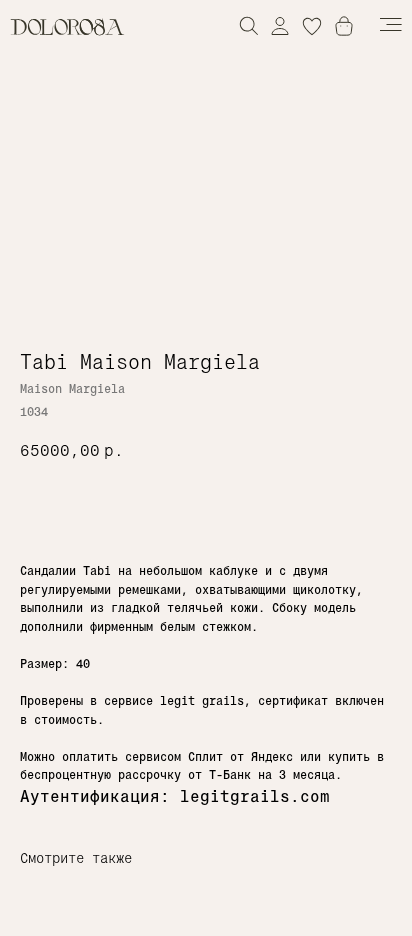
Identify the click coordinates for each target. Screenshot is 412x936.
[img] (280, 25)
